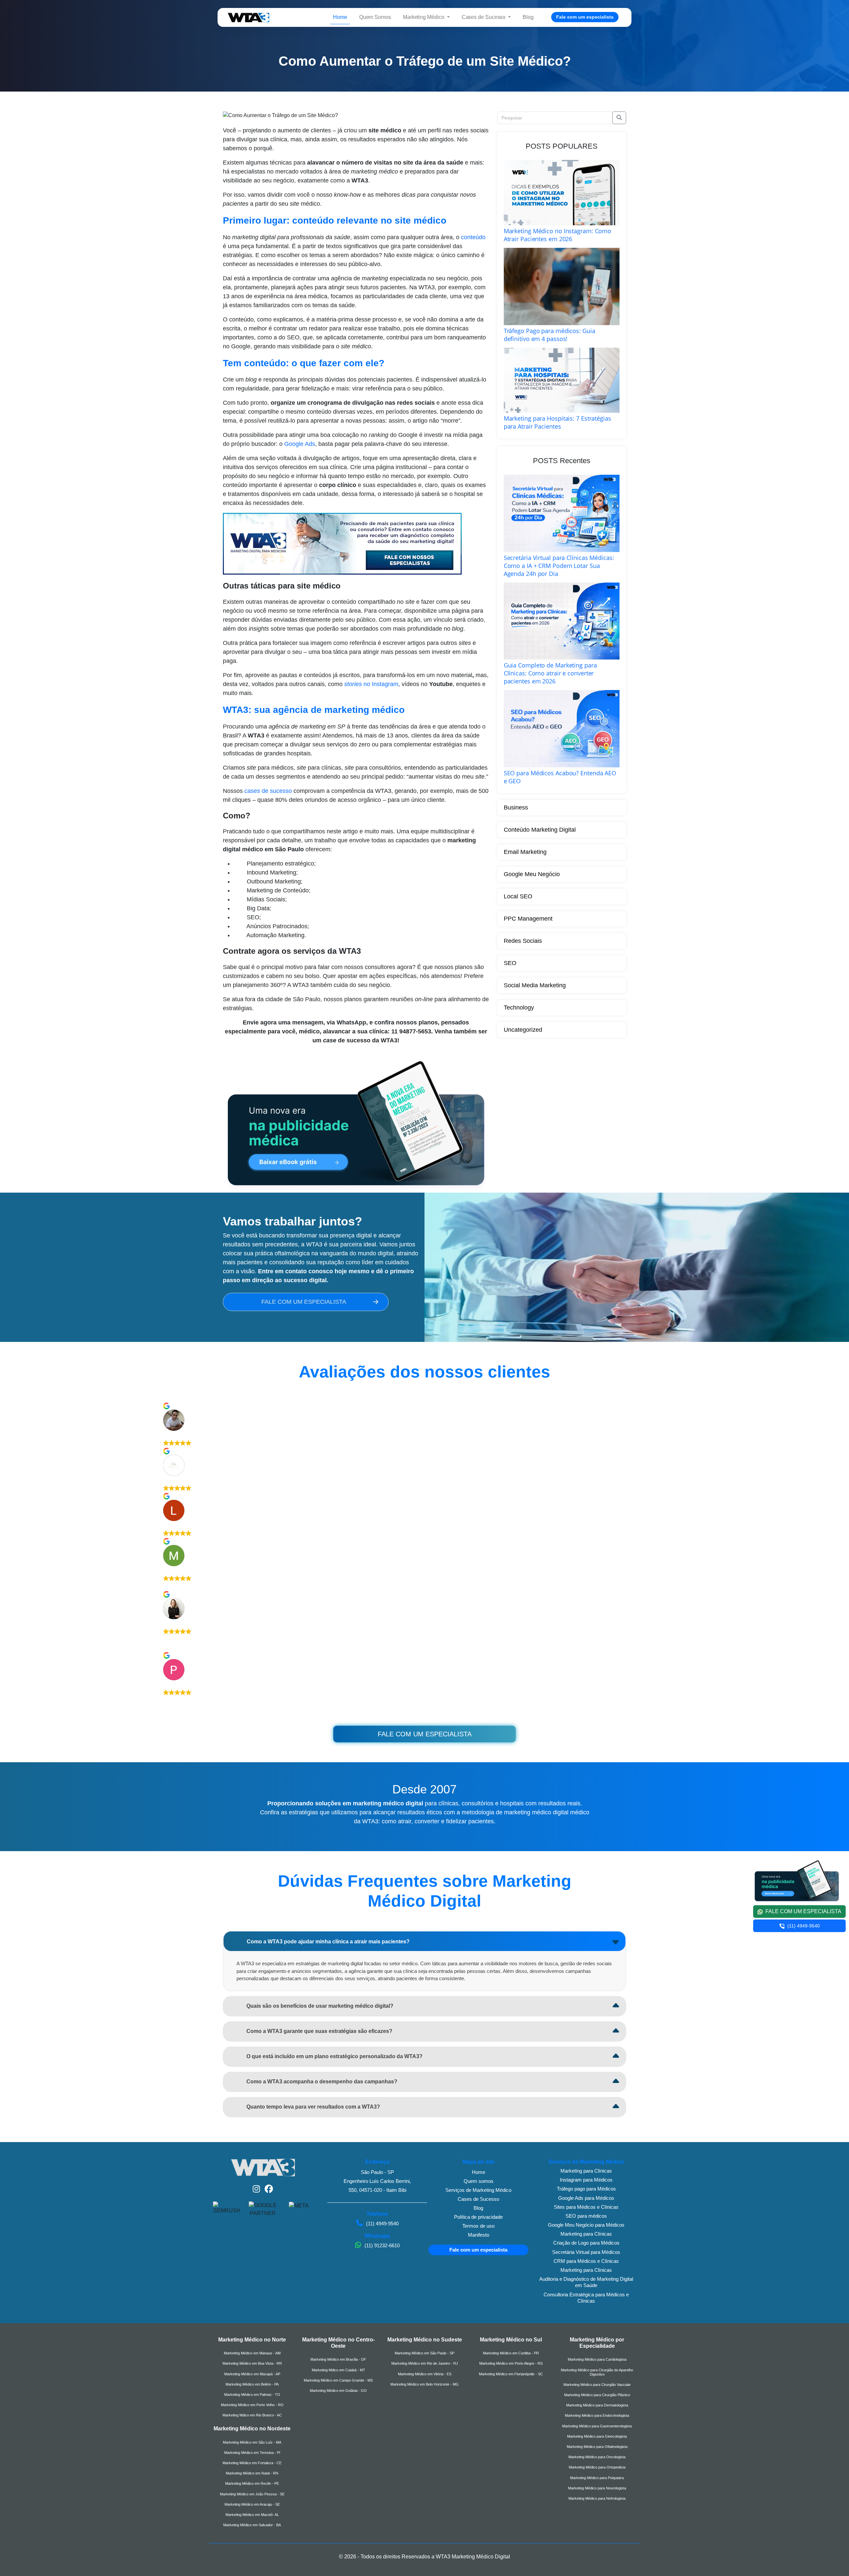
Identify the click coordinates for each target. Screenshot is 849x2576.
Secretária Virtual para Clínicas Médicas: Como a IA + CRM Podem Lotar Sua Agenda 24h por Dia (559, 566)
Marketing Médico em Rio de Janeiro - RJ (425, 2363)
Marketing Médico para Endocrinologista (597, 2415)
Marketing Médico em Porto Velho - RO (252, 2405)
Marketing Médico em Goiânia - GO (338, 2391)
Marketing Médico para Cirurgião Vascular (597, 2385)
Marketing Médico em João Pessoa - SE (252, 2494)
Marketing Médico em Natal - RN (252, 2473)
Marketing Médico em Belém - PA (252, 2384)
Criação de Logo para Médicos (586, 2243)
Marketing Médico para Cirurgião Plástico (597, 2395)
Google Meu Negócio (532, 874)
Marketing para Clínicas (586, 2171)
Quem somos (479, 2181)
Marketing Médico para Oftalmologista (597, 2447)
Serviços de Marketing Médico (478, 2190)
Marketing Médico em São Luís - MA (252, 2442)
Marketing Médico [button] (424, 17)
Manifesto (479, 2235)
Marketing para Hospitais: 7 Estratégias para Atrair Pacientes (557, 422)
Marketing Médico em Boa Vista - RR (252, 2363)
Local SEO (518, 896)
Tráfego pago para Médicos (586, 2189)
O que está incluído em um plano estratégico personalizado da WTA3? (334, 2056)
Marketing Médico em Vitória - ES (425, 2374)
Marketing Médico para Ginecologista (597, 2436)
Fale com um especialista (585, 17)
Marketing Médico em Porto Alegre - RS (511, 2363)
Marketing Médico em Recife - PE (252, 2483)
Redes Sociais (523, 941)
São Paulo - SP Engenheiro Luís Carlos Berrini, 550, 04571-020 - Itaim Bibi (377, 2181)
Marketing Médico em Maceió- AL (252, 2515)
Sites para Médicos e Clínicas (586, 2207)
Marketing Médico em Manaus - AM (252, 2353)
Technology (519, 1008)
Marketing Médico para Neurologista (597, 2488)
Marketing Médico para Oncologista (597, 2457)
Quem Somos (375, 17)
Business (516, 807)
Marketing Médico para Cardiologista (597, 2359)
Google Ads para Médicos (586, 2198)
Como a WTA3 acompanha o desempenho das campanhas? (322, 2082)
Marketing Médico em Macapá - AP (252, 2374)
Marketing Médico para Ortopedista (597, 2467)
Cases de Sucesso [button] (484, 17)
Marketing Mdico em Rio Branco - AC (252, 2415)
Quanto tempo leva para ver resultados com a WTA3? (313, 2107)
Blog (528, 17)
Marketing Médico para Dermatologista (597, 2405)
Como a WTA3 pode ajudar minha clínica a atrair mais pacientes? (328, 1942)
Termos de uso (478, 2226)
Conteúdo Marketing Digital (540, 830)
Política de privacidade (478, 2217)
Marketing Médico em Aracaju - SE (252, 2504)
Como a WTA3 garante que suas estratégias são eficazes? (319, 2031)
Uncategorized (523, 1030)
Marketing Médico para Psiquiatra (597, 2478)
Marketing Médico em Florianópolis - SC (511, 2374)
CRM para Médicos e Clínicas (586, 2261)
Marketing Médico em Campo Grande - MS (338, 2380)
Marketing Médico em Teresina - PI (252, 2453)
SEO (510, 963)
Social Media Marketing (535, 985)
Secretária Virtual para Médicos (586, 2252)
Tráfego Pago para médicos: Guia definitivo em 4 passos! (550, 335)
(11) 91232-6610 (381, 2245)
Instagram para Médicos (586, 2180)
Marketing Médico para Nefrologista (597, 2498)
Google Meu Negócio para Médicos (586, 2225)
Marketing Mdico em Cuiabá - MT (338, 2370)
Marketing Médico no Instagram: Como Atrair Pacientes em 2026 (558, 235)
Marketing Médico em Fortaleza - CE (252, 2463)
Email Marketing (525, 852)
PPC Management (528, 919)
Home (340, 17)
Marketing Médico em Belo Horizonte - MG (424, 2384)
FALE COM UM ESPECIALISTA (304, 1302)
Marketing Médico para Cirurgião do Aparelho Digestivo (597, 2372)
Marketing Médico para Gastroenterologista (597, 2426)
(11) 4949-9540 (382, 2224)
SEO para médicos (586, 2216)
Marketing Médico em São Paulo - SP (424, 2353)
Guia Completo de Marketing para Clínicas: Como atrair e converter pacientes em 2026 (550, 673)
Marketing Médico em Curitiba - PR (511, 2353)
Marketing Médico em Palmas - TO (252, 2395)
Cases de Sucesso (478, 2199)
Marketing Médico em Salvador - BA (252, 2525)
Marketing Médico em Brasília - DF (338, 2359)
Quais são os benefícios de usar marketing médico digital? (320, 2006)
